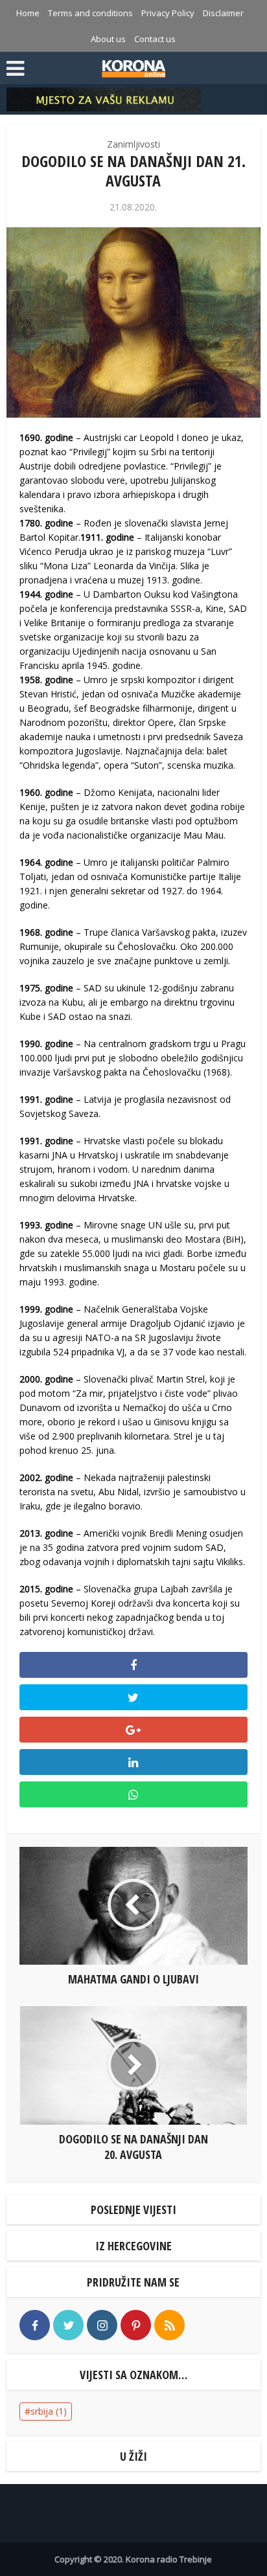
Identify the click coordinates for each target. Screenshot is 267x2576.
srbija (49, 2411)
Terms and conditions (90, 13)
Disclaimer (223, 13)
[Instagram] (102, 2325)
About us (108, 39)
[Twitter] (68, 2325)
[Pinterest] (136, 2325)
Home (28, 13)
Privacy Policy (168, 13)
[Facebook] (35, 2325)
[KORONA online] (134, 67)
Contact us (155, 39)
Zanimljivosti (133, 144)
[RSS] (169, 2325)
